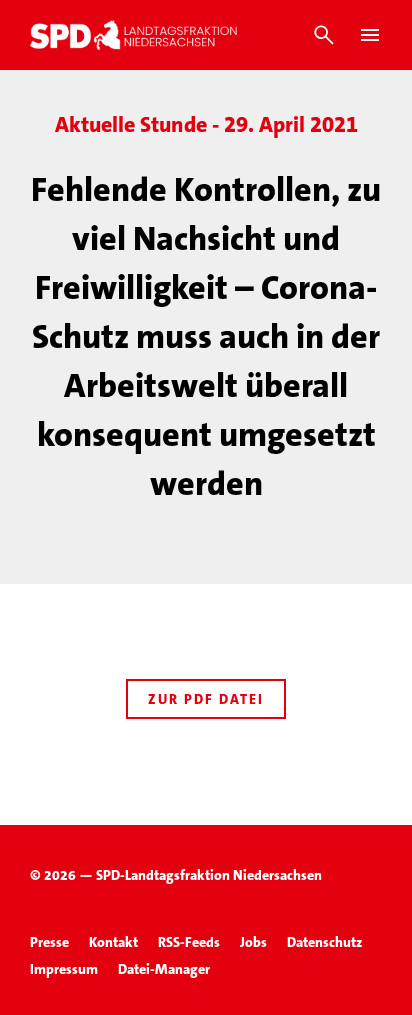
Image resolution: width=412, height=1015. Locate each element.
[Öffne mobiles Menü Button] (370, 35)
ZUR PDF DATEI (206, 699)
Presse (49, 942)
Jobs (253, 942)
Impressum (64, 969)
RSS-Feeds (189, 942)
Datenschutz (324, 942)
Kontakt (113, 942)
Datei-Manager (164, 969)
